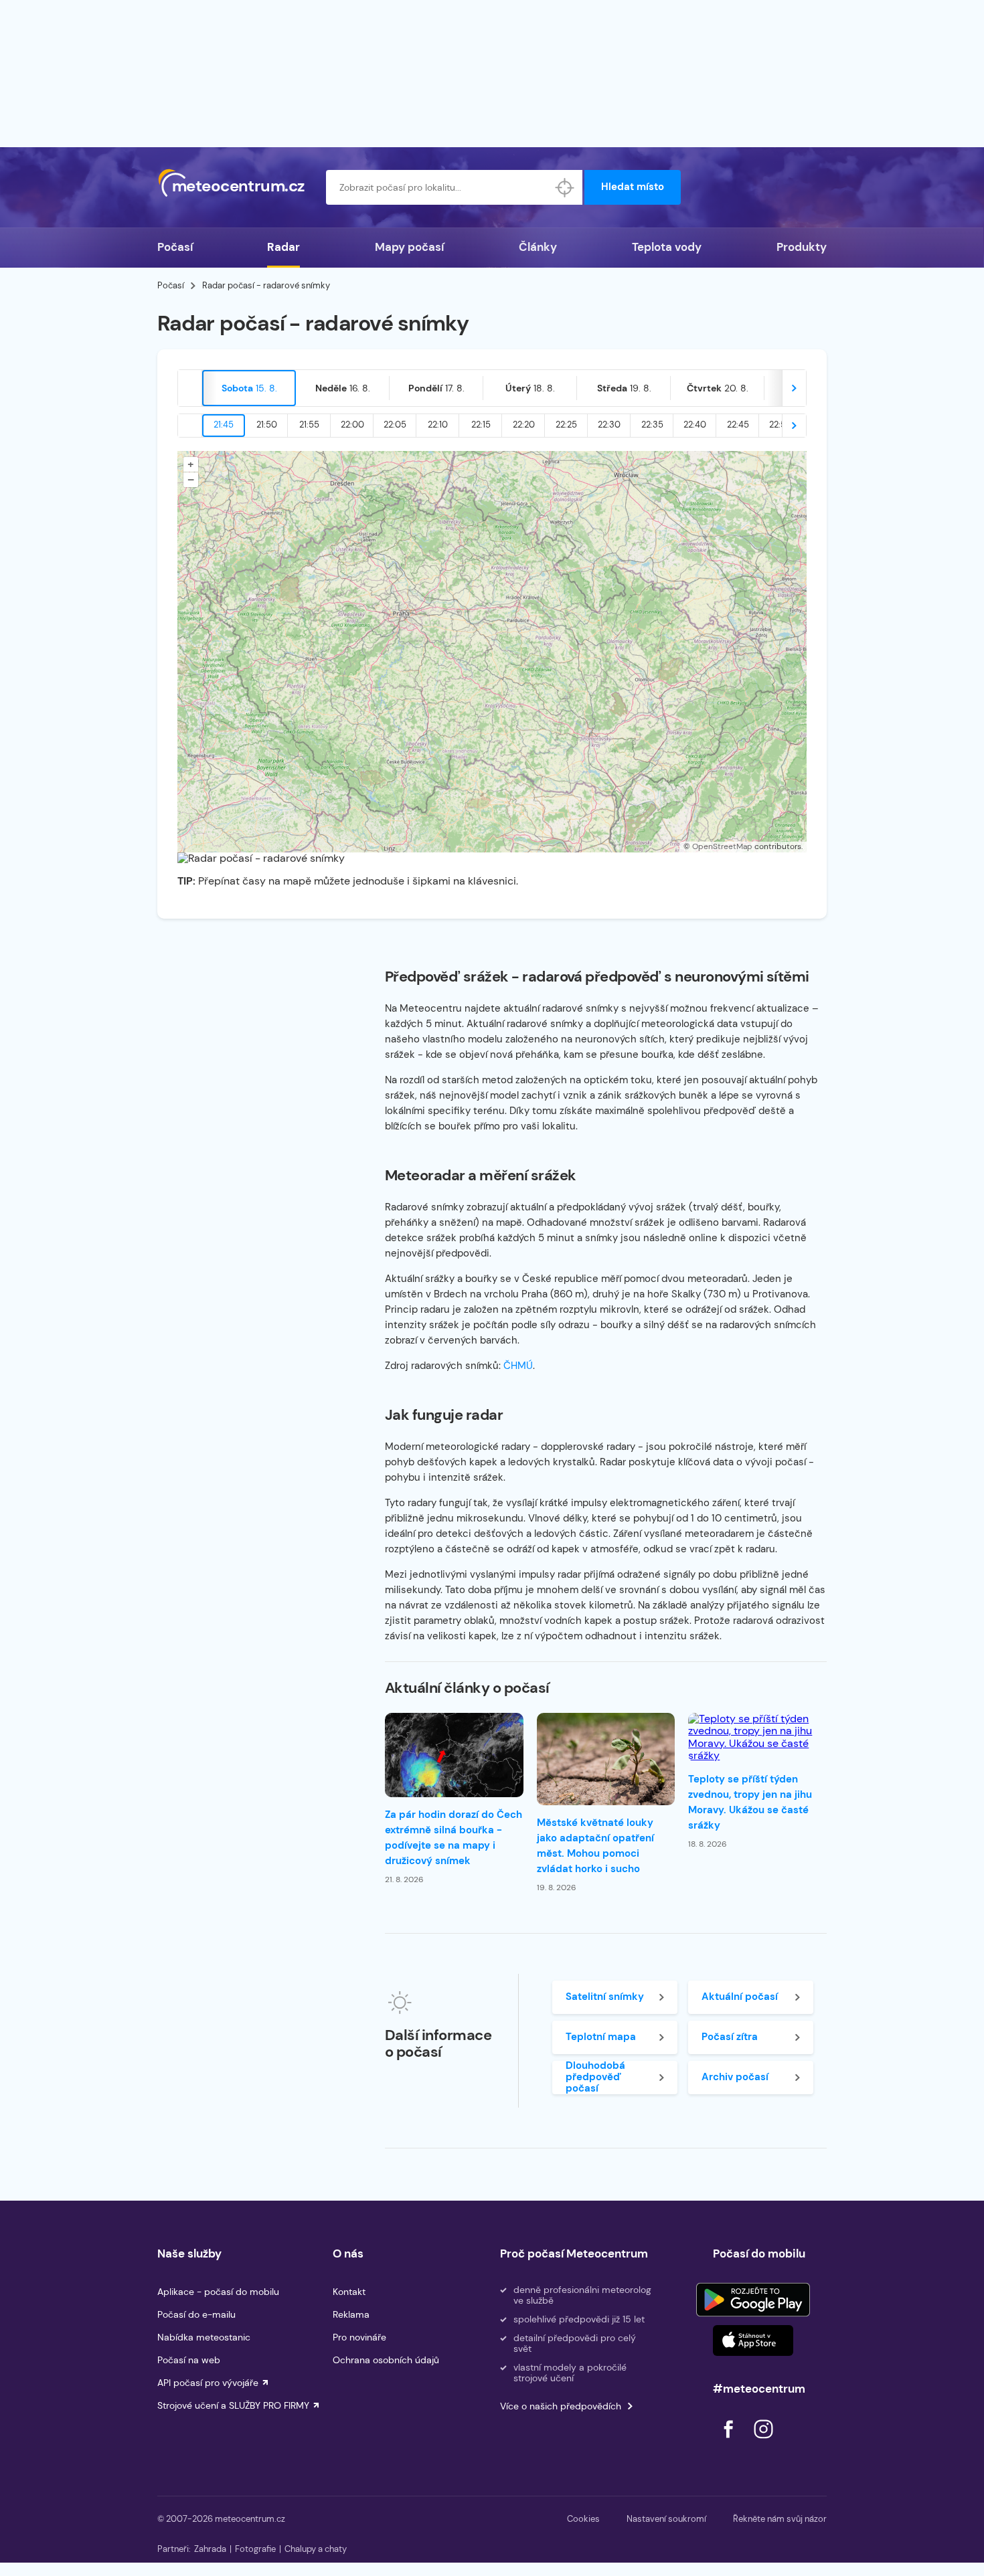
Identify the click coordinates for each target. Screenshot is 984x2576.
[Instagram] (763, 2442)
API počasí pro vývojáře (208, 2383)
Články (538, 247)
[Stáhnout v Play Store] (753, 2300)
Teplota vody (667, 247)
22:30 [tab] (609, 425)
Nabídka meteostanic (204, 2337)
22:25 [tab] (566, 425)
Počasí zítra (730, 2037)
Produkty (802, 247)
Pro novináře (359, 2337)
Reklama (351, 2314)
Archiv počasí (735, 2077)
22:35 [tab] (652, 425)
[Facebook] (730, 2442)
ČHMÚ (518, 1366)
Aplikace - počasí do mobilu (218, 2292)
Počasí (175, 247)
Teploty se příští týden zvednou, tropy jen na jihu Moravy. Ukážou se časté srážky (750, 1802)
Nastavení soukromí (666, 2519)
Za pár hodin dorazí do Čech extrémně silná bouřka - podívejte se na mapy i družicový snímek (454, 1838)
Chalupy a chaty (316, 2549)
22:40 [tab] (695, 425)
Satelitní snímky (605, 1997)
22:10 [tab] (438, 425)
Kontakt (349, 2292)
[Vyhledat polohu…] (565, 187)
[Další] (794, 388)
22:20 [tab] (524, 425)
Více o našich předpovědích (561, 2406)
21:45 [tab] (224, 425)
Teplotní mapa (601, 2037)
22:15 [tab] (481, 425)
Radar (283, 247)
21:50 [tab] (267, 425)
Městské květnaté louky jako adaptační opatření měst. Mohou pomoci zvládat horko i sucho (595, 1846)
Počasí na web (189, 2360)
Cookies (583, 2519)
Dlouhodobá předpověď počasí (595, 2078)
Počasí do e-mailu (196, 2314)
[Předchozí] (190, 388)
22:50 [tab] (781, 425)
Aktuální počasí (740, 1997)
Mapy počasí (409, 247)
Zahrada (210, 2549)
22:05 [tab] (395, 425)
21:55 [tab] (309, 425)
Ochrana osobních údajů (386, 2360)
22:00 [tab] (352, 425)
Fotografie (255, 2549)
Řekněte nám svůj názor (780, 2519)
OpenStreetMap (722, 846)
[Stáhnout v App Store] (753, 2340)
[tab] (249, 388)
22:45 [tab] (738, 425)
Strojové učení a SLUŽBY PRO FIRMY (233, 2405)
